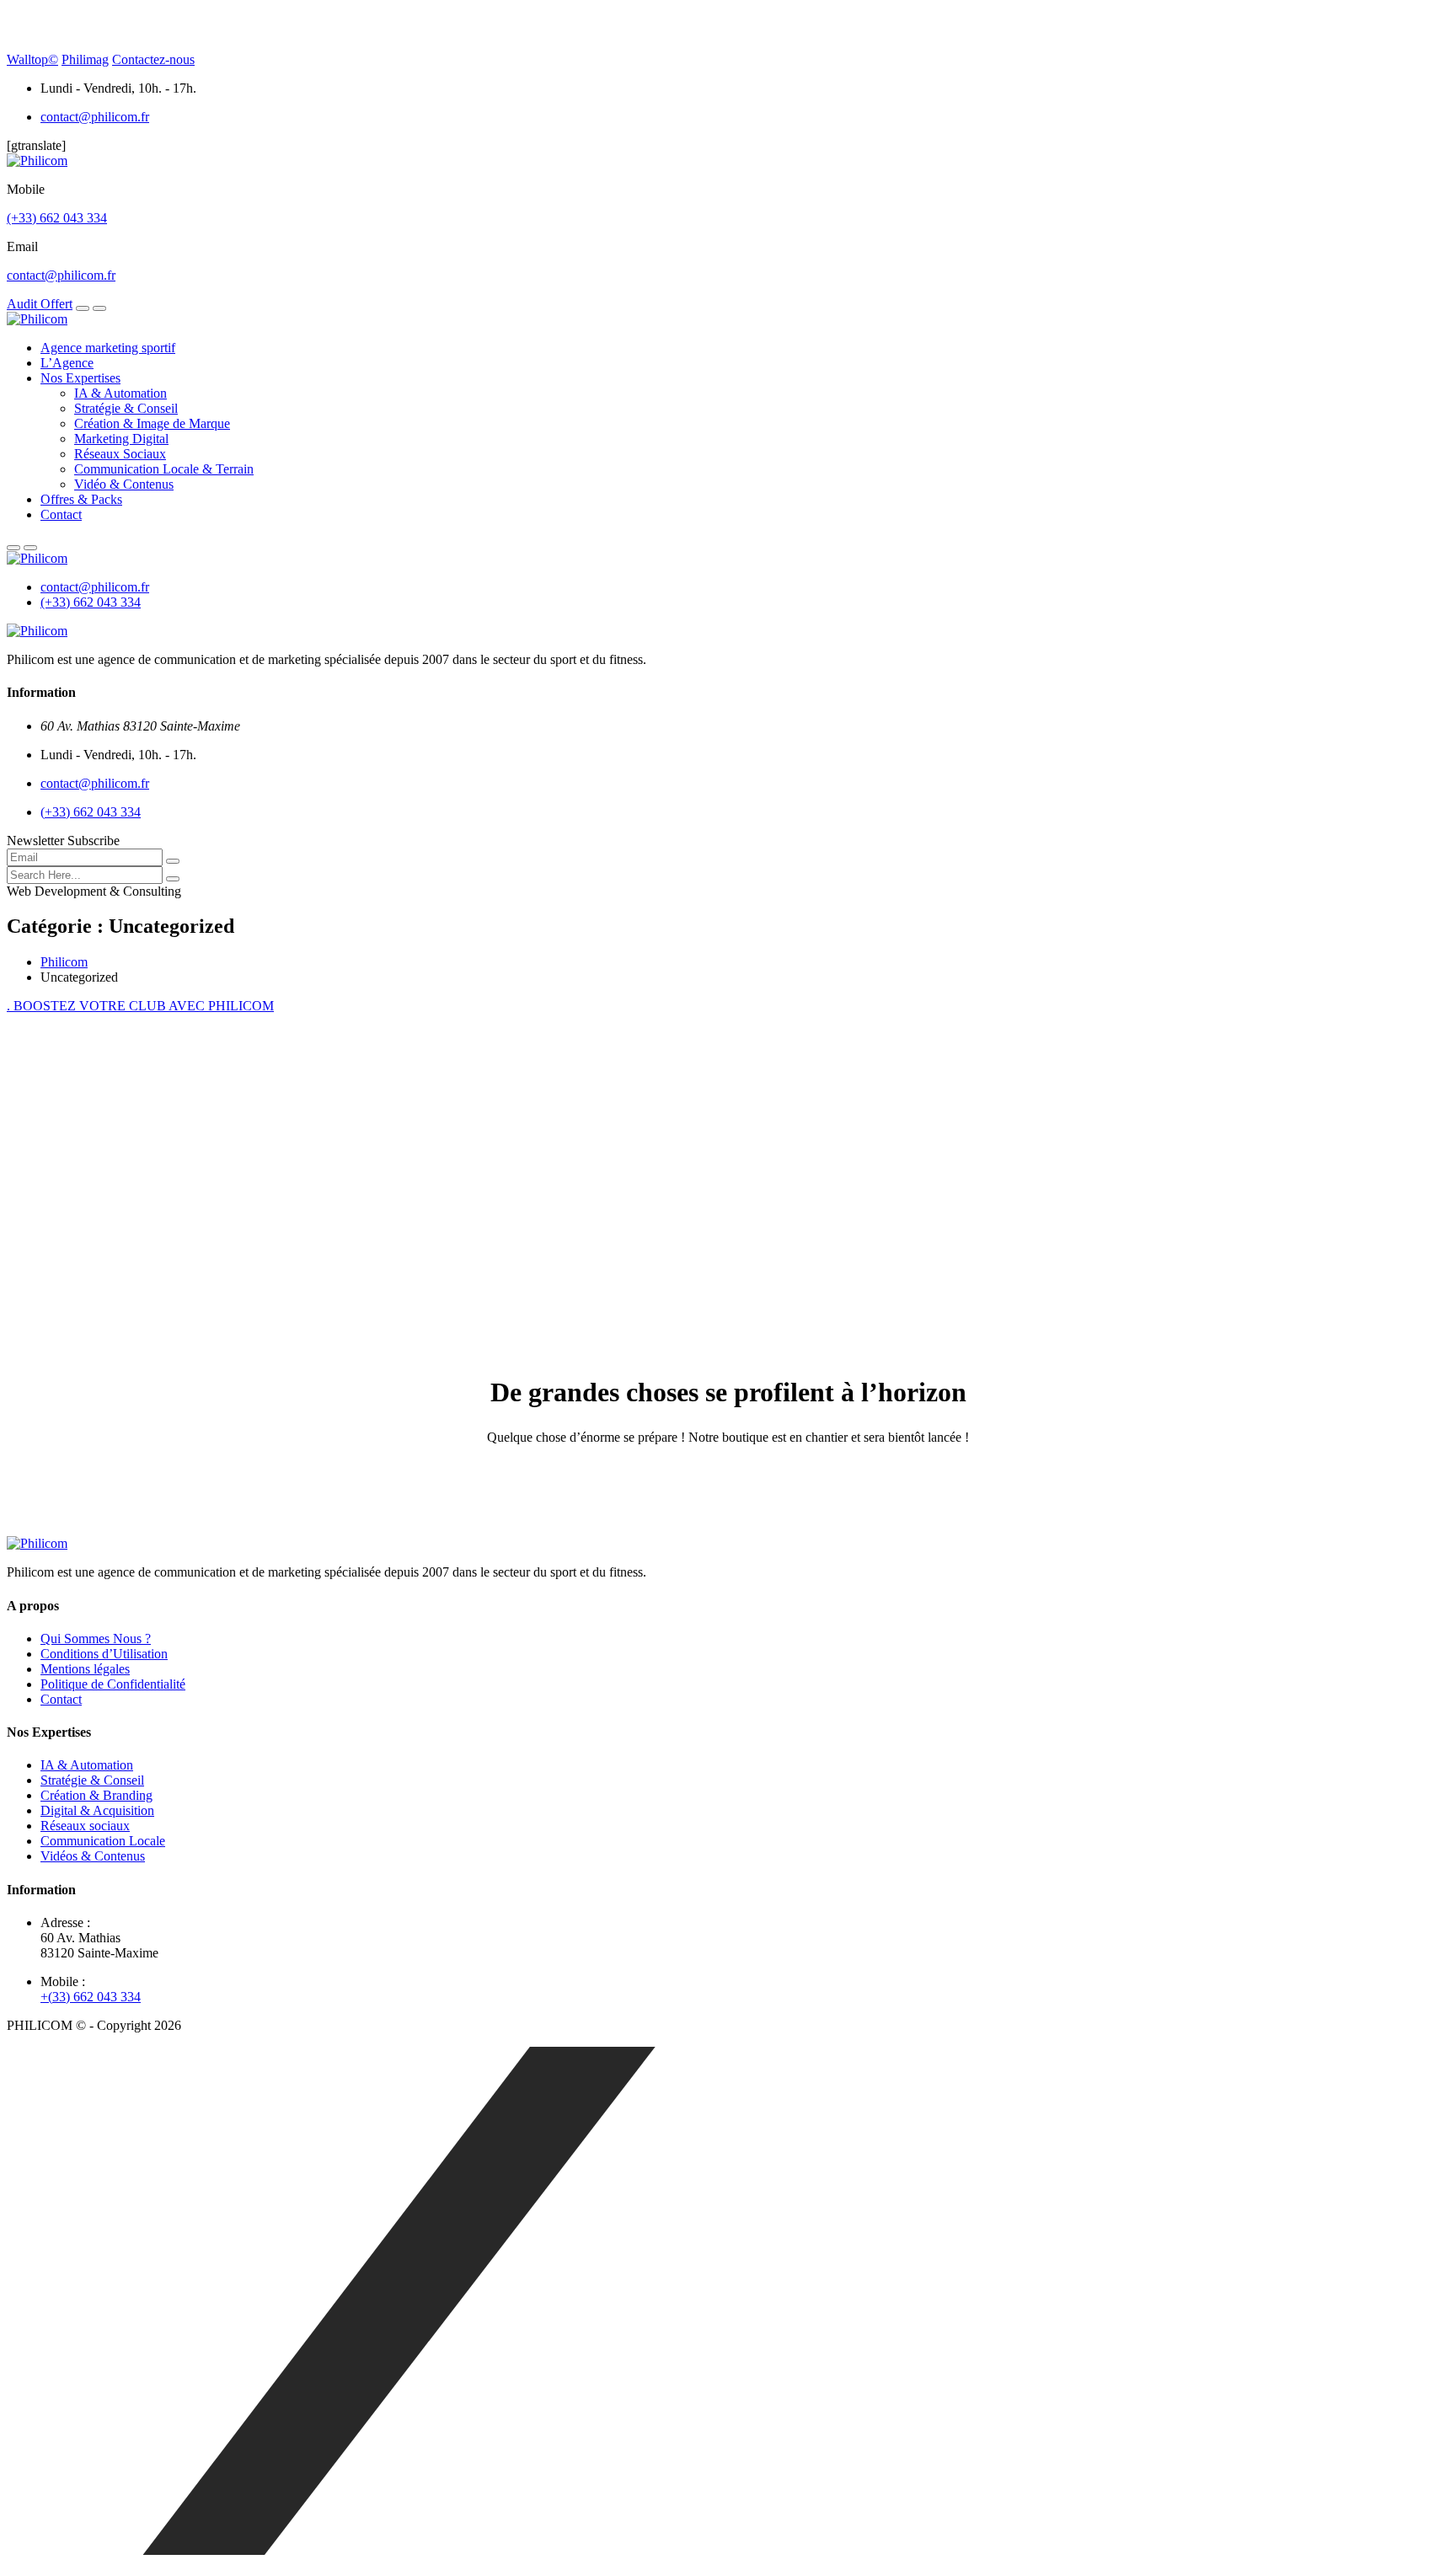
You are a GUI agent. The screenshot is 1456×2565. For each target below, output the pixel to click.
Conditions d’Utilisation (104, 1654)
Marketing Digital (121, 439)
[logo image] (37, 558)
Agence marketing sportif (108, 348)
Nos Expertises (80, 378)
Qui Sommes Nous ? (96, 1639)
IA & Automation (120, 393)
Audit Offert (40, 304)
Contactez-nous (153, 59)
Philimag (85, 59)
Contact (61, 514)
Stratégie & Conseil (126, 408)
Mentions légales (85, 1669)
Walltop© (32, 59)
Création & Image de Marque (152, 423)
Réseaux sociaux (85, 1826)
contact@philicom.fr (95, 117)
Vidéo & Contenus (124, 484)
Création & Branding (96, 1795)
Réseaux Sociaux (120, 454)
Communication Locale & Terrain (164, 469)
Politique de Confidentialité (113, 1684)
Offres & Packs (81, 499)
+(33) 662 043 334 (91, 1997)
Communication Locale (103, 1841)
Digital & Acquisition (97, 1810)
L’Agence (67, 363)
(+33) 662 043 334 (57, 218)
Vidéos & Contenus (93, 1856)
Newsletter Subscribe (63, 841)
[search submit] (173, 879)
